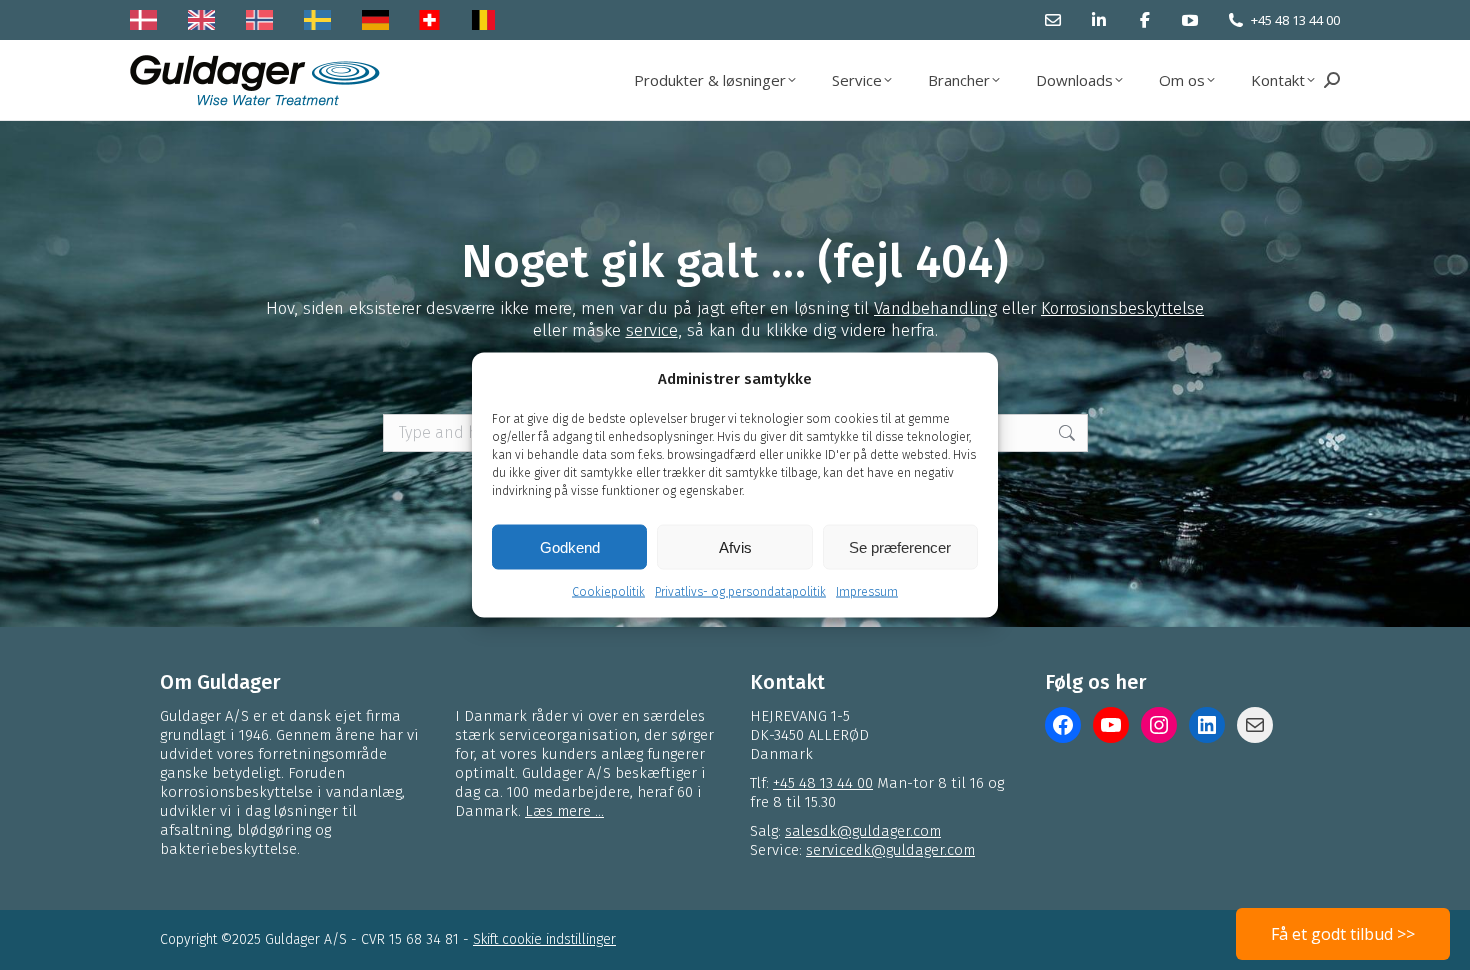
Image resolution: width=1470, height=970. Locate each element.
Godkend (570, 546)
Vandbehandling (935, 308)
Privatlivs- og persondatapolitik (740, 592)
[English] (206, 20)
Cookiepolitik (608, 592)
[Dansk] (148, 20)
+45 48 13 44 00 (1295, 20)
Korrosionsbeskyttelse (1122, 308)
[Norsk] (264, 20)
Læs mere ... (564, 811)
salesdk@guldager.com (863, 831)
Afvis (735, 546)
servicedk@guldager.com (890, 850)
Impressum (867, 592)
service (652, 330)
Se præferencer (900, 546)
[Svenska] (322, 20)
